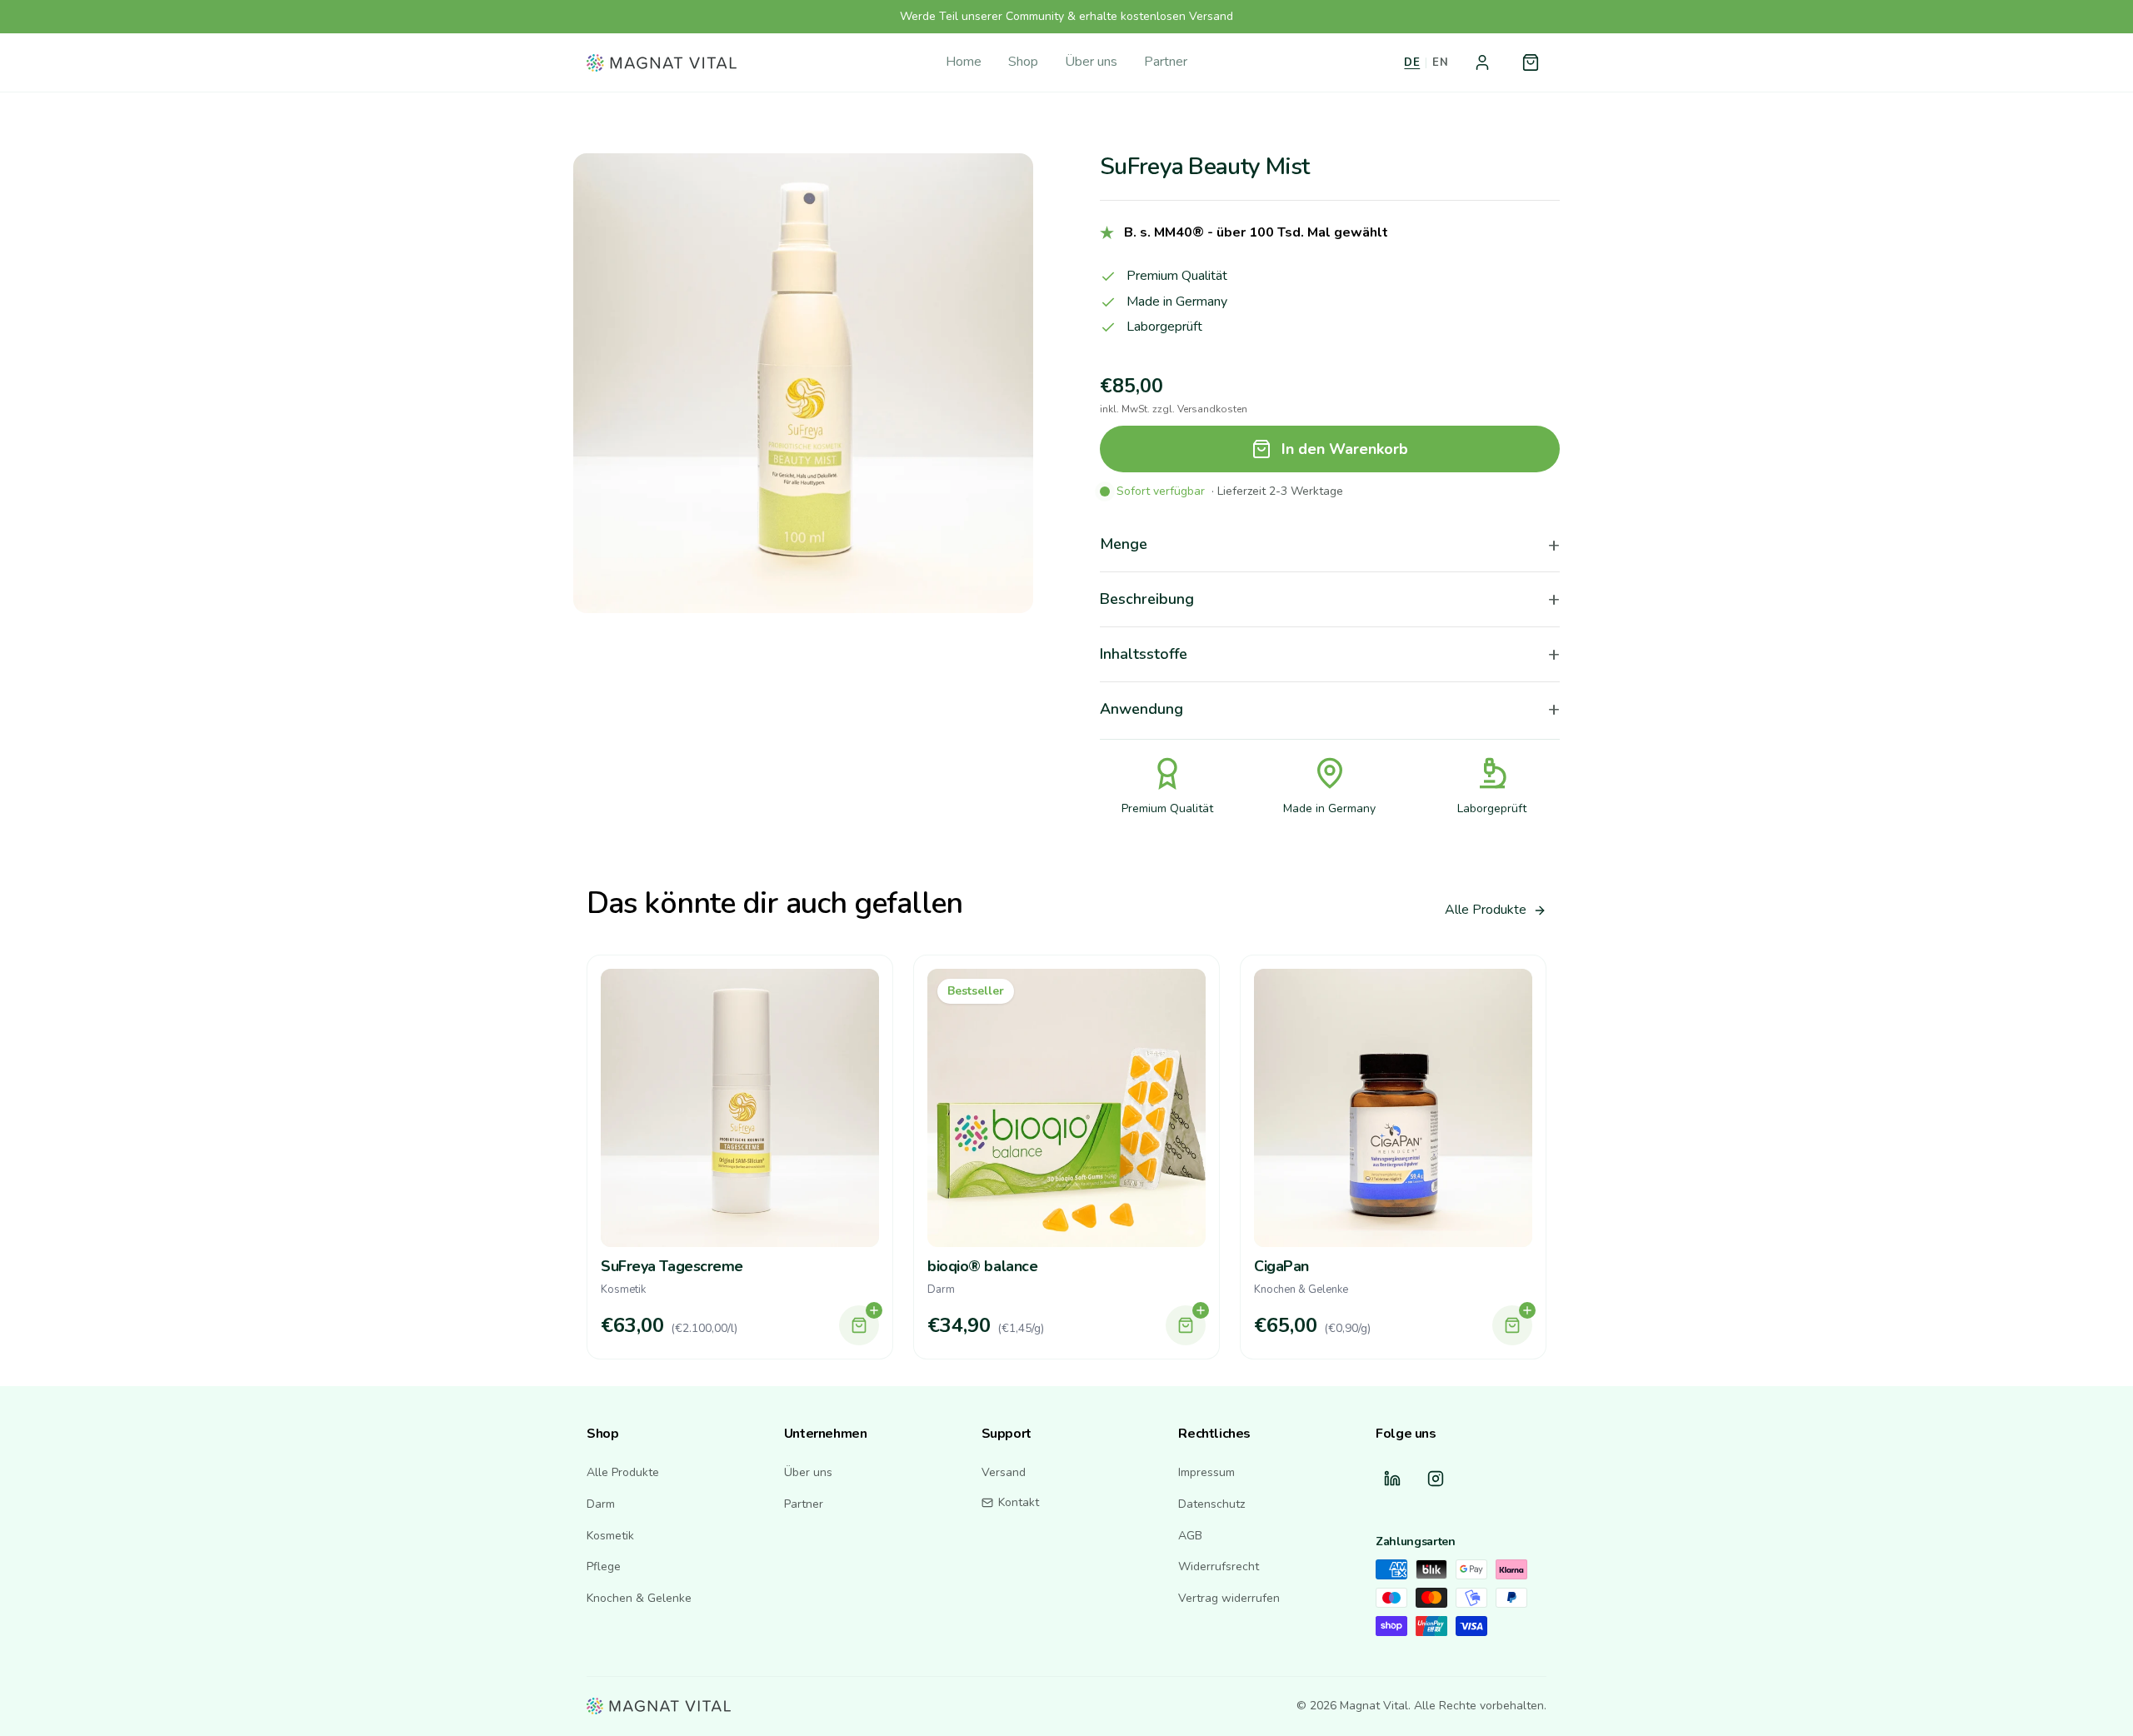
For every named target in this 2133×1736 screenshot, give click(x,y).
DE (1412, 62)
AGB (1190, 1536)
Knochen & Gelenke (639, 1598)
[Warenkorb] (1531, 62)
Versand (1004, 1472)
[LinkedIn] (1392, 1479)
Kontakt (1019, 1502)
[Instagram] (1436, 1479)
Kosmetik (610, 1536)
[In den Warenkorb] (859, 1325)
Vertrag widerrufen (1229, 1598)
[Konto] (1482, 62)
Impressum (1206, 1472)
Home (964, 62)
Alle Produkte (1486, 910)
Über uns (1091, 62)
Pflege (604, 1566)
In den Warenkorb (1345, 449)
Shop (1023, 62)
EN (1440, 62)
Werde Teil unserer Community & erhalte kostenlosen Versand (1066, 16)
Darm (601, 1504)
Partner (1166, 62)
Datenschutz (1211, 1504)
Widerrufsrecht (1219, 1566)
